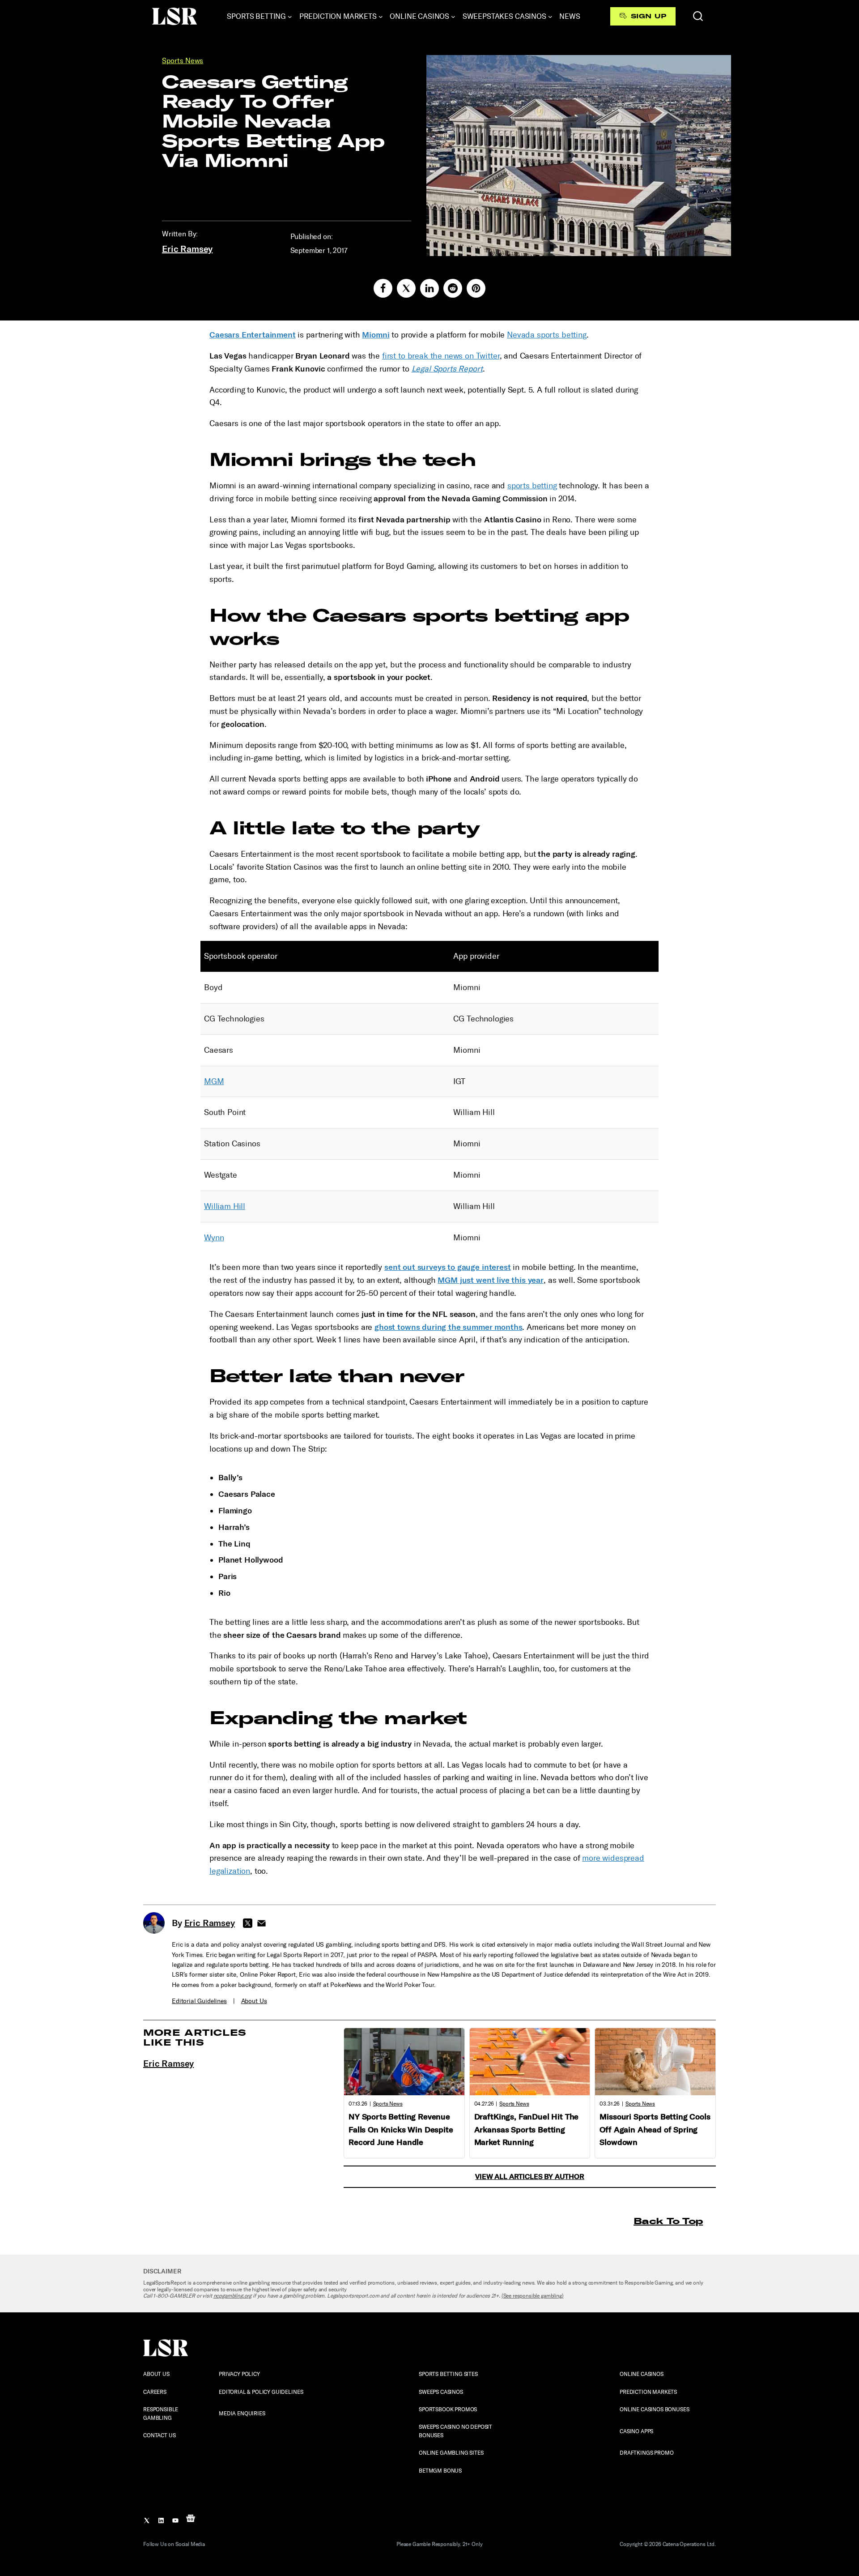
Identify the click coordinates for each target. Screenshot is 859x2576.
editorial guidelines (199, 2001)
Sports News (183, 61)
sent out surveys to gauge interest (448, 1267)
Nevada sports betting (547, 335)
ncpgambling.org (233, 2296)
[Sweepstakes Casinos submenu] (550, 17)
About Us (254, 2001)
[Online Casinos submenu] (453, 17)
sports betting (532, 486)
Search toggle (698, 16)
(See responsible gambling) (533, 2296)
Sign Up (649, 16)
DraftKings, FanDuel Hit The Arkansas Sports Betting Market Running (527, 2130)
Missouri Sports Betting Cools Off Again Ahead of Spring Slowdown (655, 2130)
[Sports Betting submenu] (290, 17)
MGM (214, 1081)
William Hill (225, 1206)
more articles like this (195, 2037)
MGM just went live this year (491, 1280)
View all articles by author (530, 2177)
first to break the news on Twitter (441, 356)
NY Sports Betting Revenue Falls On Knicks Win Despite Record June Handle (401, 2130)
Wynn (214, 1238)
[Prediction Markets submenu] (381, 17)
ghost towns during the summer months (448, 1327)
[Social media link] (383, 288)
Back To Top (668, 2221)
